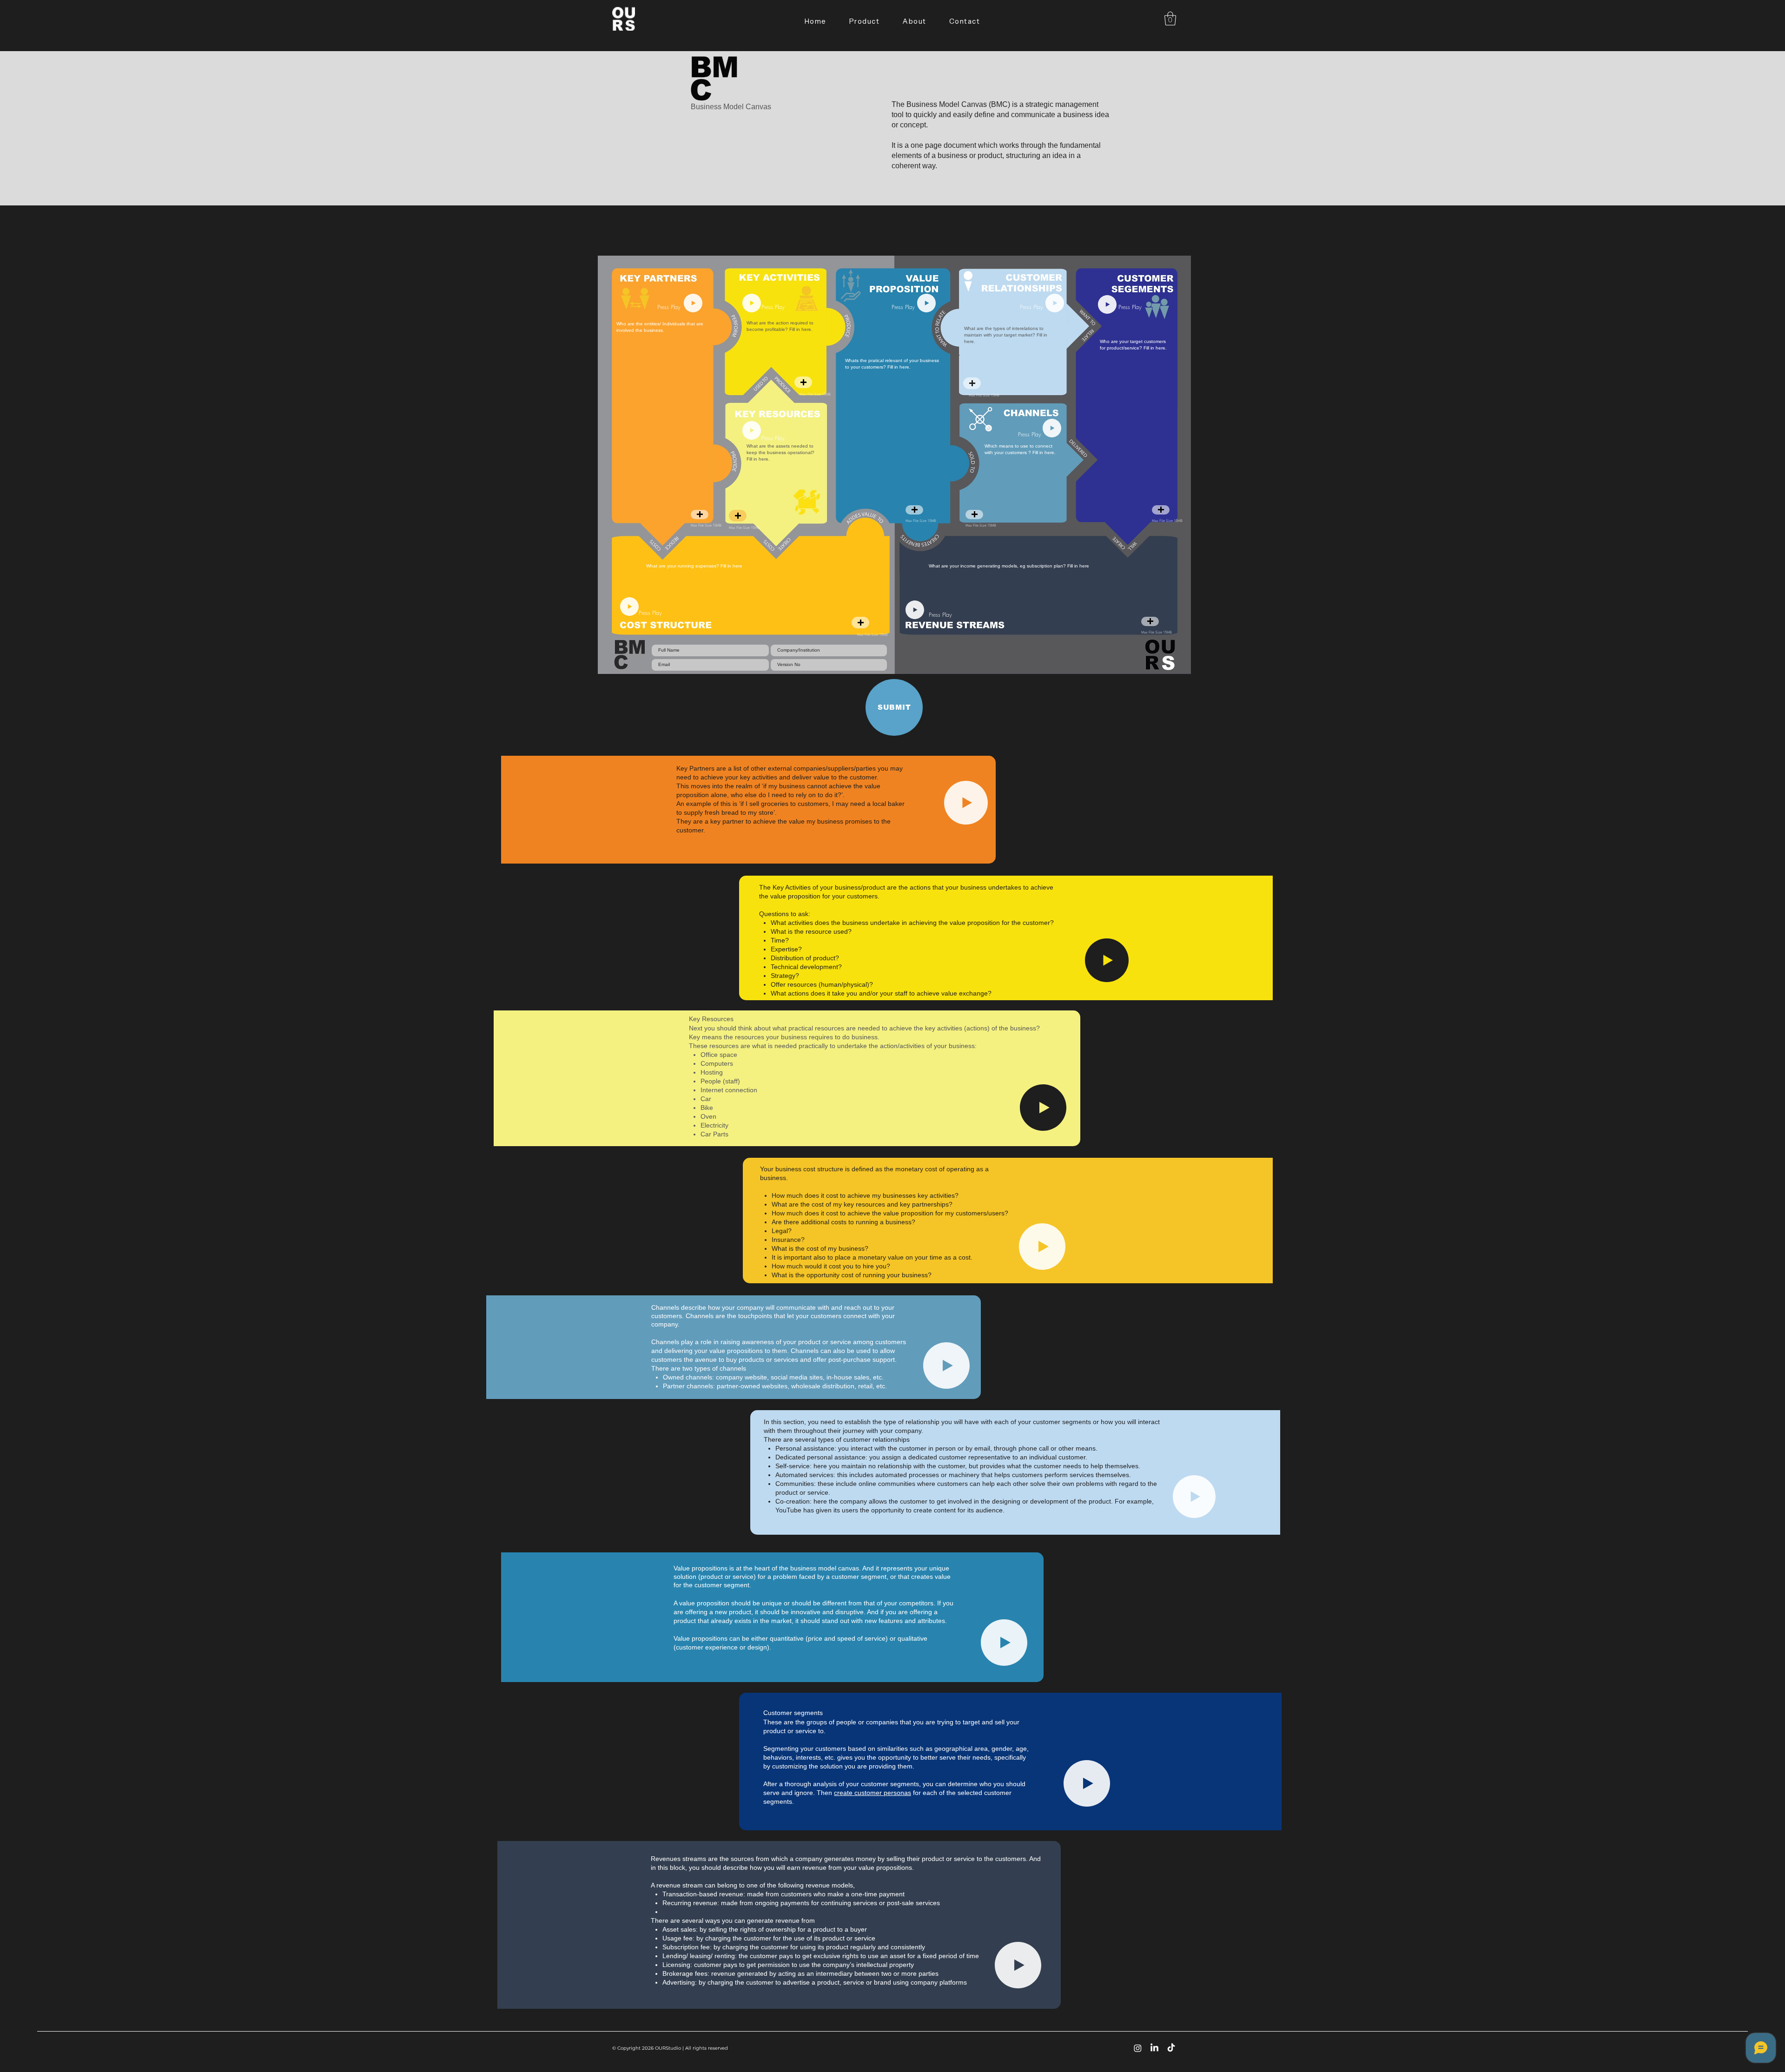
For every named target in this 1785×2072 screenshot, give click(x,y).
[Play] (693, 303)
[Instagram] (1138, 2048)
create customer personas (873, 1793)
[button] (1170, 19)
